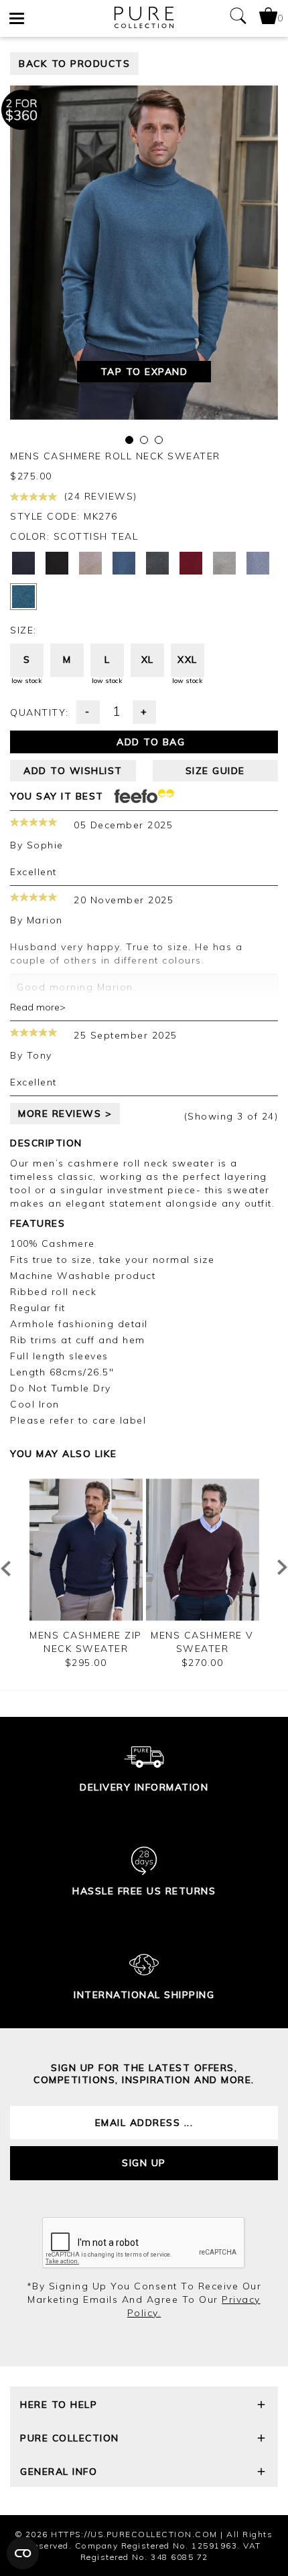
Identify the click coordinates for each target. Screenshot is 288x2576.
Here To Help (59, 2405)
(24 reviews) (99, 496)
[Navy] (23, 563)
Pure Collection (70, 2438)
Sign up (144, 2163)
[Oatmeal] (90, 563)
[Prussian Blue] (124, 563)
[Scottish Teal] (23, 597)
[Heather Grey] (224, 563)
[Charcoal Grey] (157, 563)
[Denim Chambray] (258, 563)
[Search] (238, 18)
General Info (59, 2472)
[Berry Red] (191, 563)
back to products (74, 64)
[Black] (57, 563)
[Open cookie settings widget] (23, 2553)
